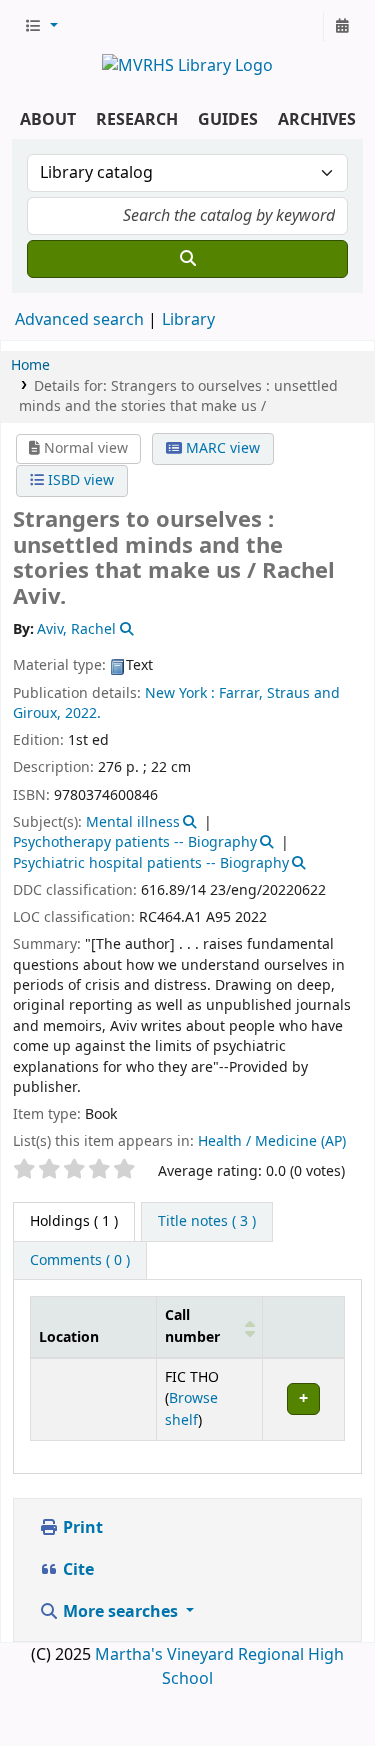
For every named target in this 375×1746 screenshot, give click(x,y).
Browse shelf (191, 1409)
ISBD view (79, 480)
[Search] (187, 259)
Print (81, 1528)
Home (30, 365)
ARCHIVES (317, 120)
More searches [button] (120, 1612)
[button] (41, 27)
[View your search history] (342, 27)
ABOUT (48, 120)
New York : (180, 693)
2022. (83, 713)
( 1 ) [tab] (74, 1221)
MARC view (221, 448)
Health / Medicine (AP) (272, 1141)
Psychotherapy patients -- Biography (135, 842)
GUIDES (228, 120)
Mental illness (133, 822)
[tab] (207, 1222)
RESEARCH (137, 120)
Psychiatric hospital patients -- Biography (151, 863)
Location (69, 1337)
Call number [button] (192, 1326)
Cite (76, 1570)
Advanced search (79, 320)
